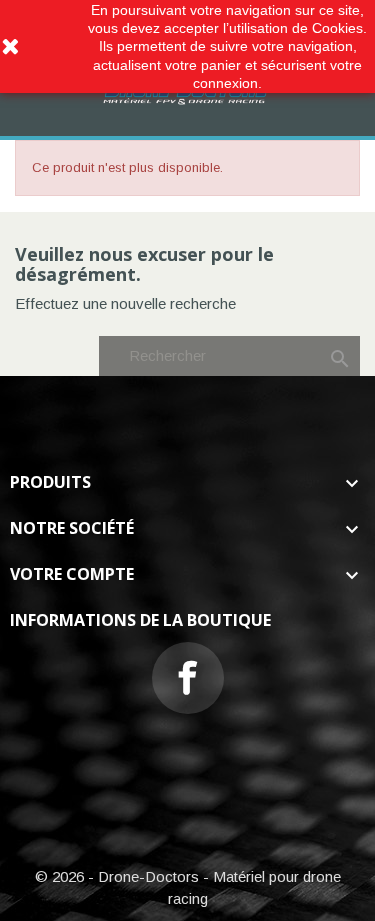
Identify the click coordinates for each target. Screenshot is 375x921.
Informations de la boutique (140, 620)
